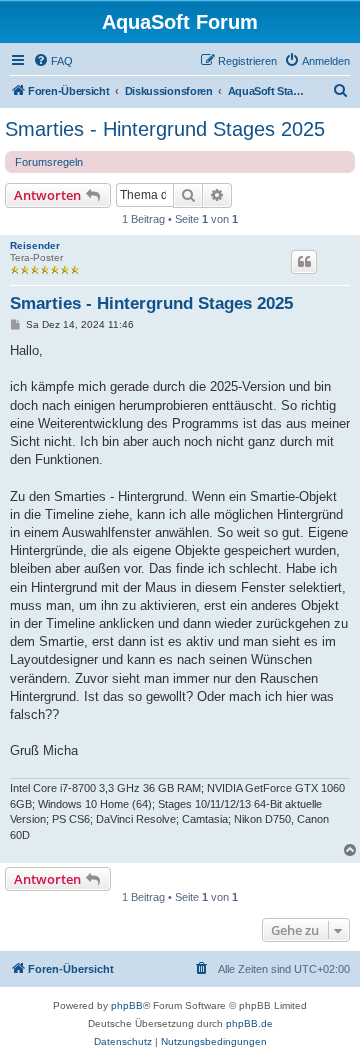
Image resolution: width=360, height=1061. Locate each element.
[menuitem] (53, 61)
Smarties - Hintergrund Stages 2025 (165, 129)
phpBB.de (249, 1023)
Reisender (35, 245)
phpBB (127, 1005)
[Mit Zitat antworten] (304, 262)
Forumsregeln (49, 162)
